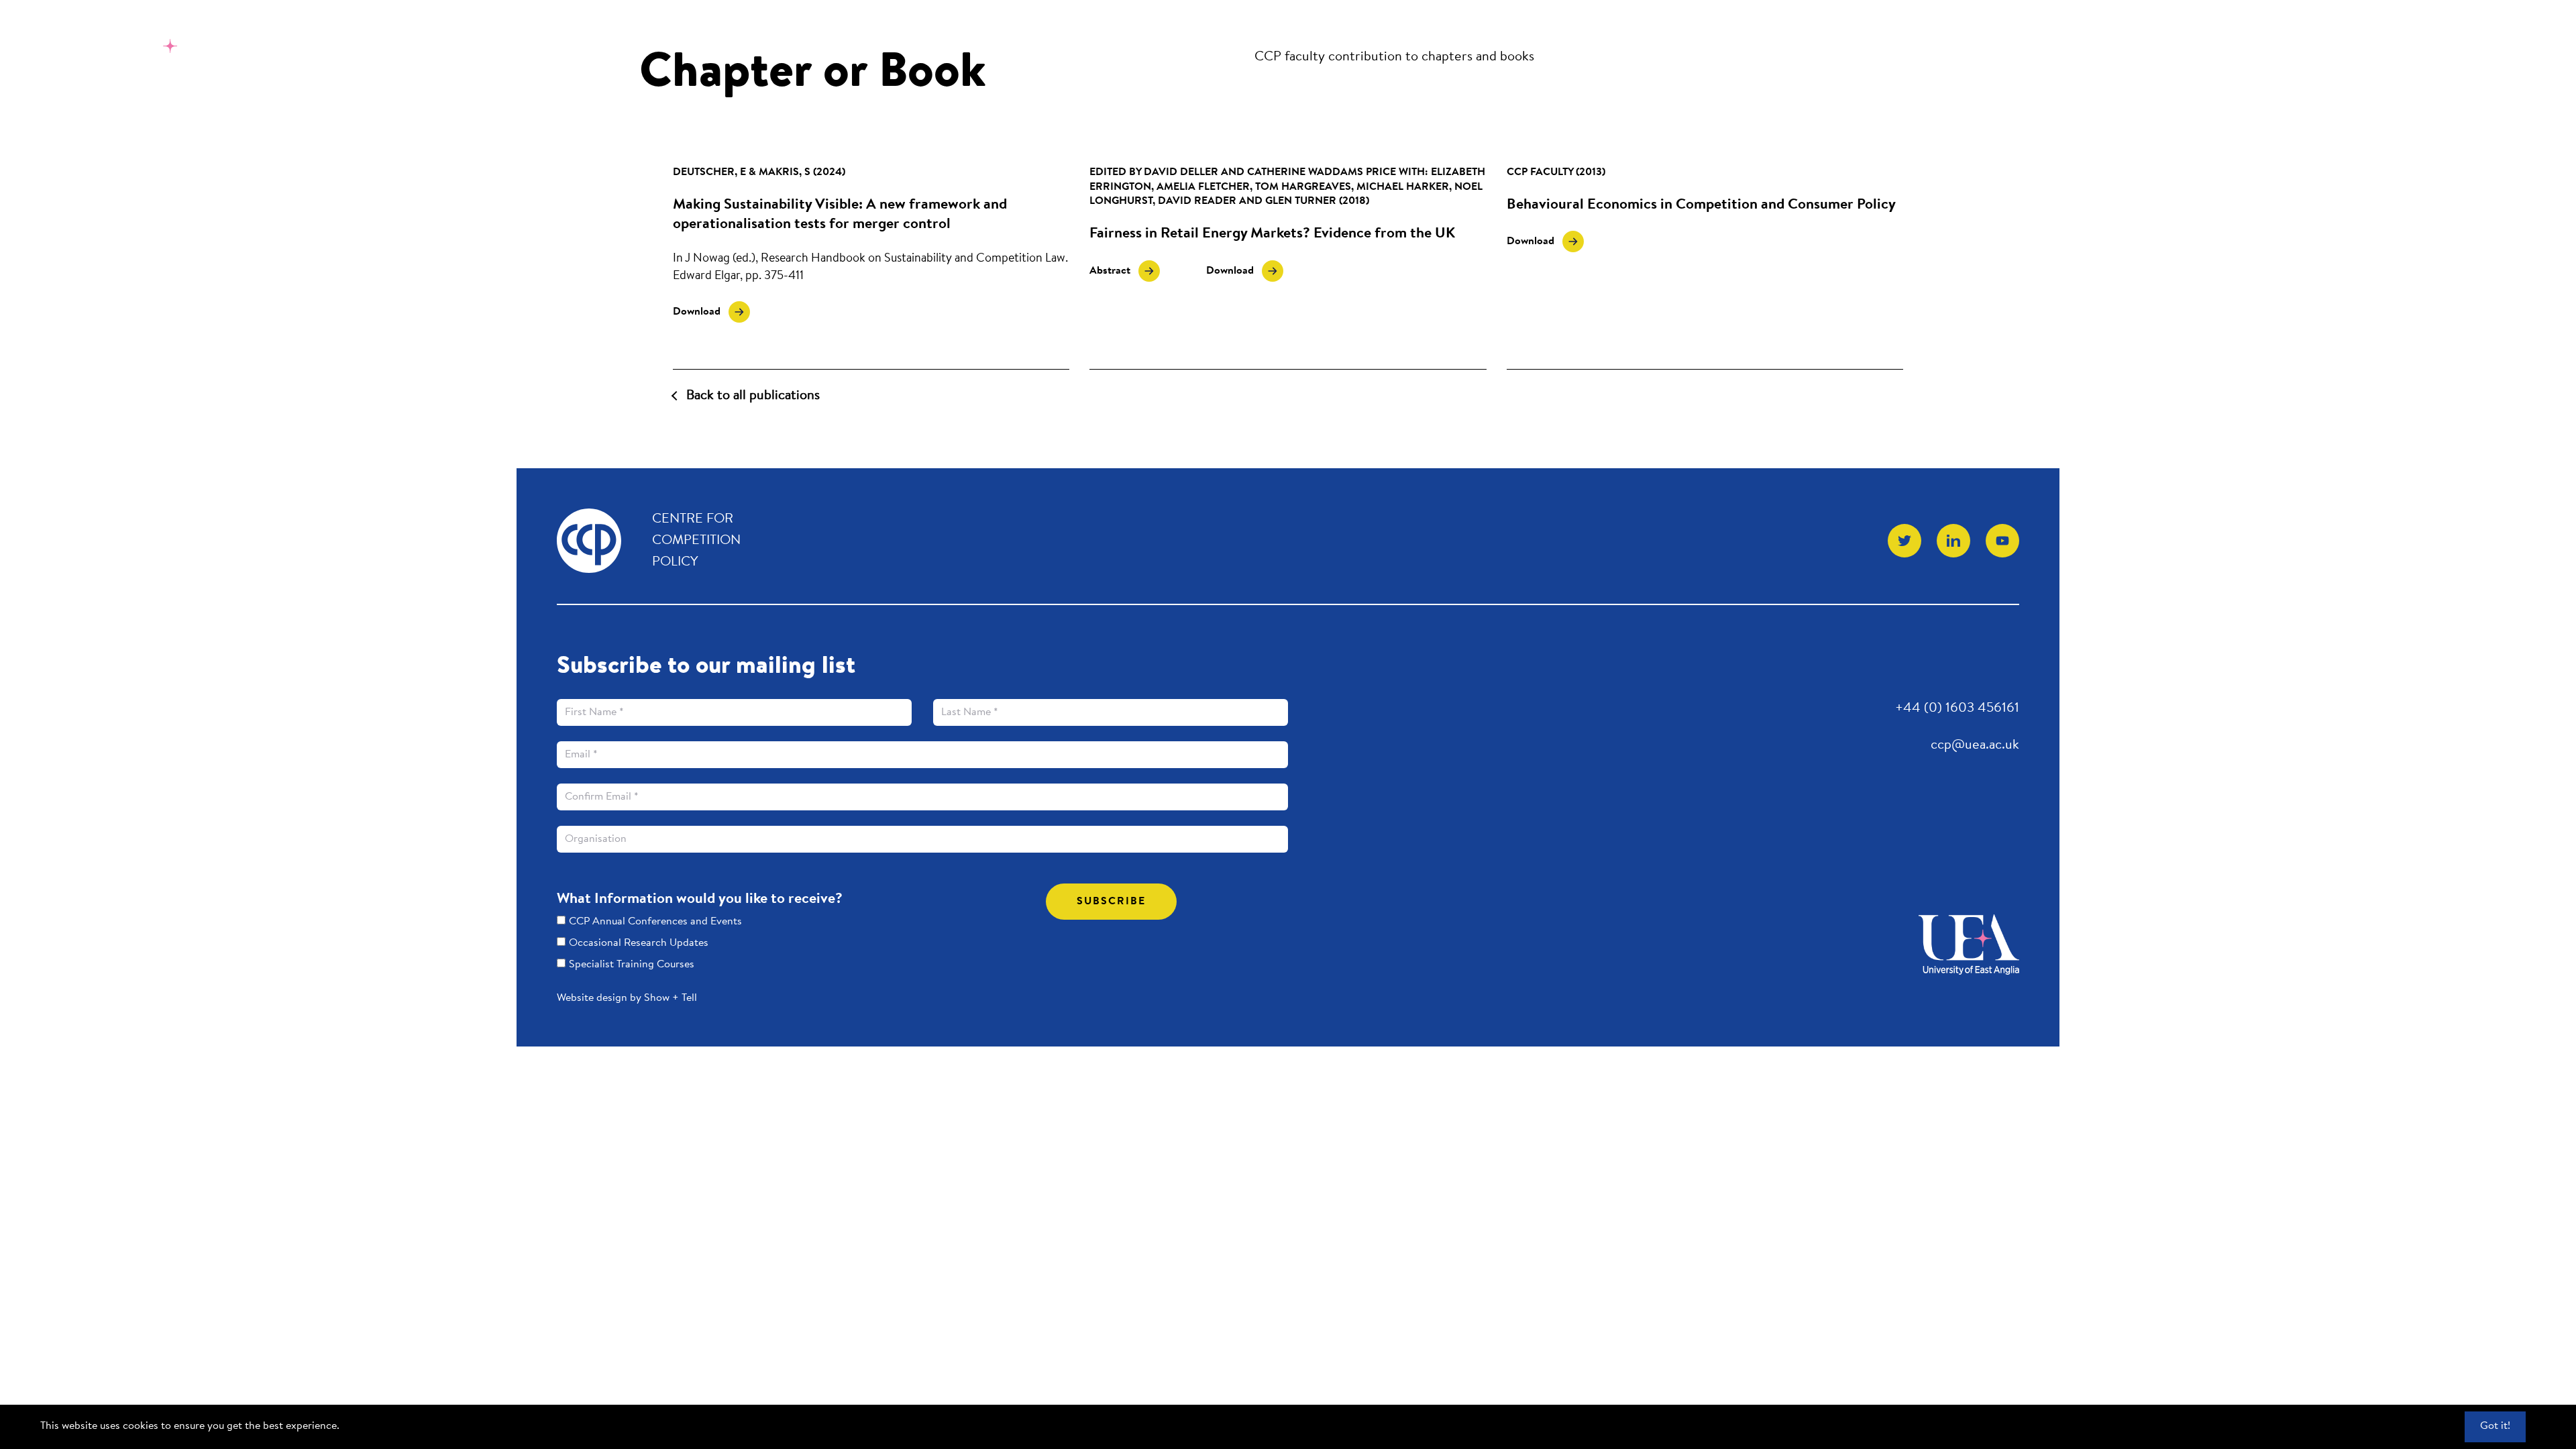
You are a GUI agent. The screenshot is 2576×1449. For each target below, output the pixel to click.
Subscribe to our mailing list (706, 667)
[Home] (123, 51)
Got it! (2495, 1426)
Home (1098, 33)
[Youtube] (2002, 541)
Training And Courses (1373, 33)
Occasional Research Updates (639, 943)
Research (1495, 33)
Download (711, 310)
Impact (1567, 33)
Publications (1178, 33)
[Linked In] (1953, 541)
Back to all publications (753, 396)
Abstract (1114, 271)
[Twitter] (1904, 541)
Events (1259, 33)
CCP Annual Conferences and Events (655, 922)
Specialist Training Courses (632, 965)
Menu (2492, 31)
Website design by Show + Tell (627, 998)
